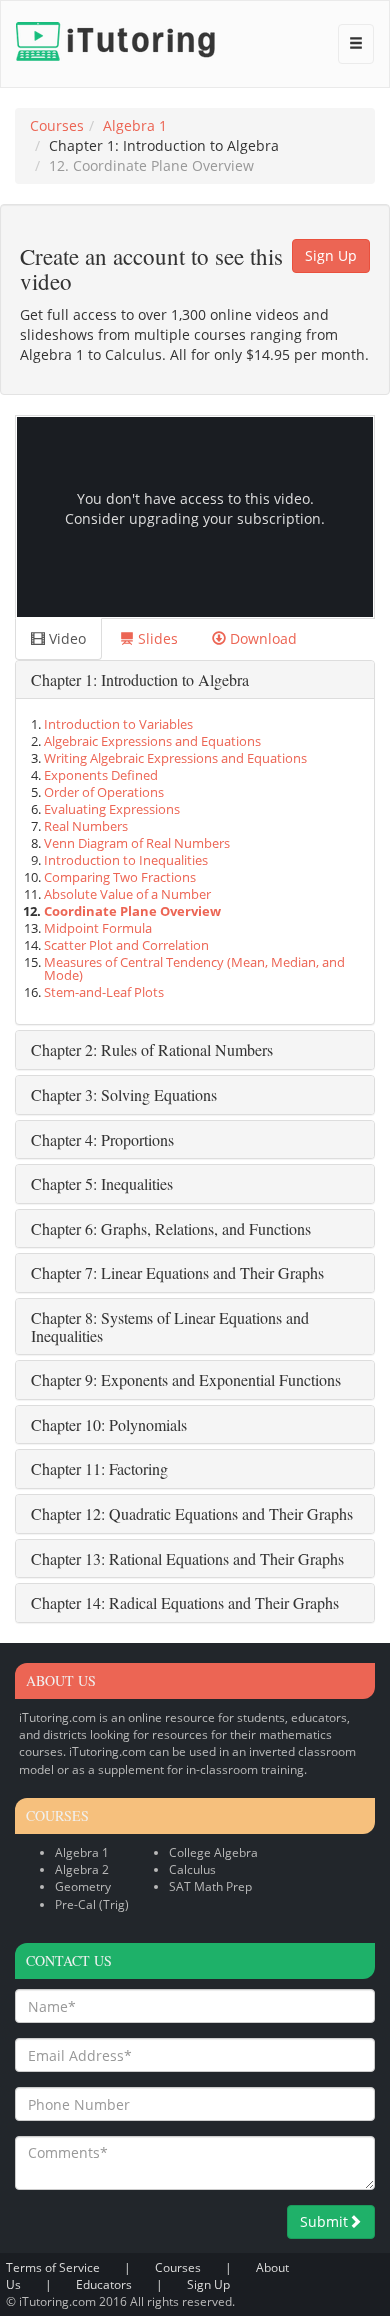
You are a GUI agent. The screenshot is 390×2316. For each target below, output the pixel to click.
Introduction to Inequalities (126, 860)
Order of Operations (104, 792)
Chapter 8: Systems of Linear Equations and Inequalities (170, 1326)
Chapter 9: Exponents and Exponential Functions (186, 1379)
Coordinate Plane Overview (132, 911)
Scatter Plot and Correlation (126, 945)
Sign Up (331, 255)
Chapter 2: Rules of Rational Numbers (152, 1049)
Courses (57, 125)
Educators (104, 2284)
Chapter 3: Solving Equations (124, 1094)
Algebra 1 (135, 125)
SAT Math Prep (210, 1886)
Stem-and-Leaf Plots (104, 992)
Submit (324, 2221)
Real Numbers (86, 826)
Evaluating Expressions (112, 809)
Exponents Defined (101, 775)
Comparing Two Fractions (120, 877)
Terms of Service (53, 2267)
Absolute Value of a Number (127, 894)
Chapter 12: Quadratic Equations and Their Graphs (192, 1513)
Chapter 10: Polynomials (109, 1424)
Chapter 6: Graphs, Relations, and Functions (171, 1228)
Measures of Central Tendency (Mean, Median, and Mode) (194, 969)
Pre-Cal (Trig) (92, 1904)
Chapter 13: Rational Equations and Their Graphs (187, 1558)
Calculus (192, 1869)
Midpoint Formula (98, 928)
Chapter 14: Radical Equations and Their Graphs (185, 1602)
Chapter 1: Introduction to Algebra (140, 679)
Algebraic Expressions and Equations (152, 741)
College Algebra (213, 1852)
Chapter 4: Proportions (102, 1139)
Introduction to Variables (118, 724)
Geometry (83, 1886)
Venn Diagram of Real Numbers (137, 843)
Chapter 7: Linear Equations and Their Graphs (177, 1272)
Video (65, 638)
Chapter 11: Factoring (99, 1468)
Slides (156, 638)
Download (261, 638)
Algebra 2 (82, 1869)
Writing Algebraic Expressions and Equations (175, 758)
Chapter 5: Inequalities (102, 1183)
